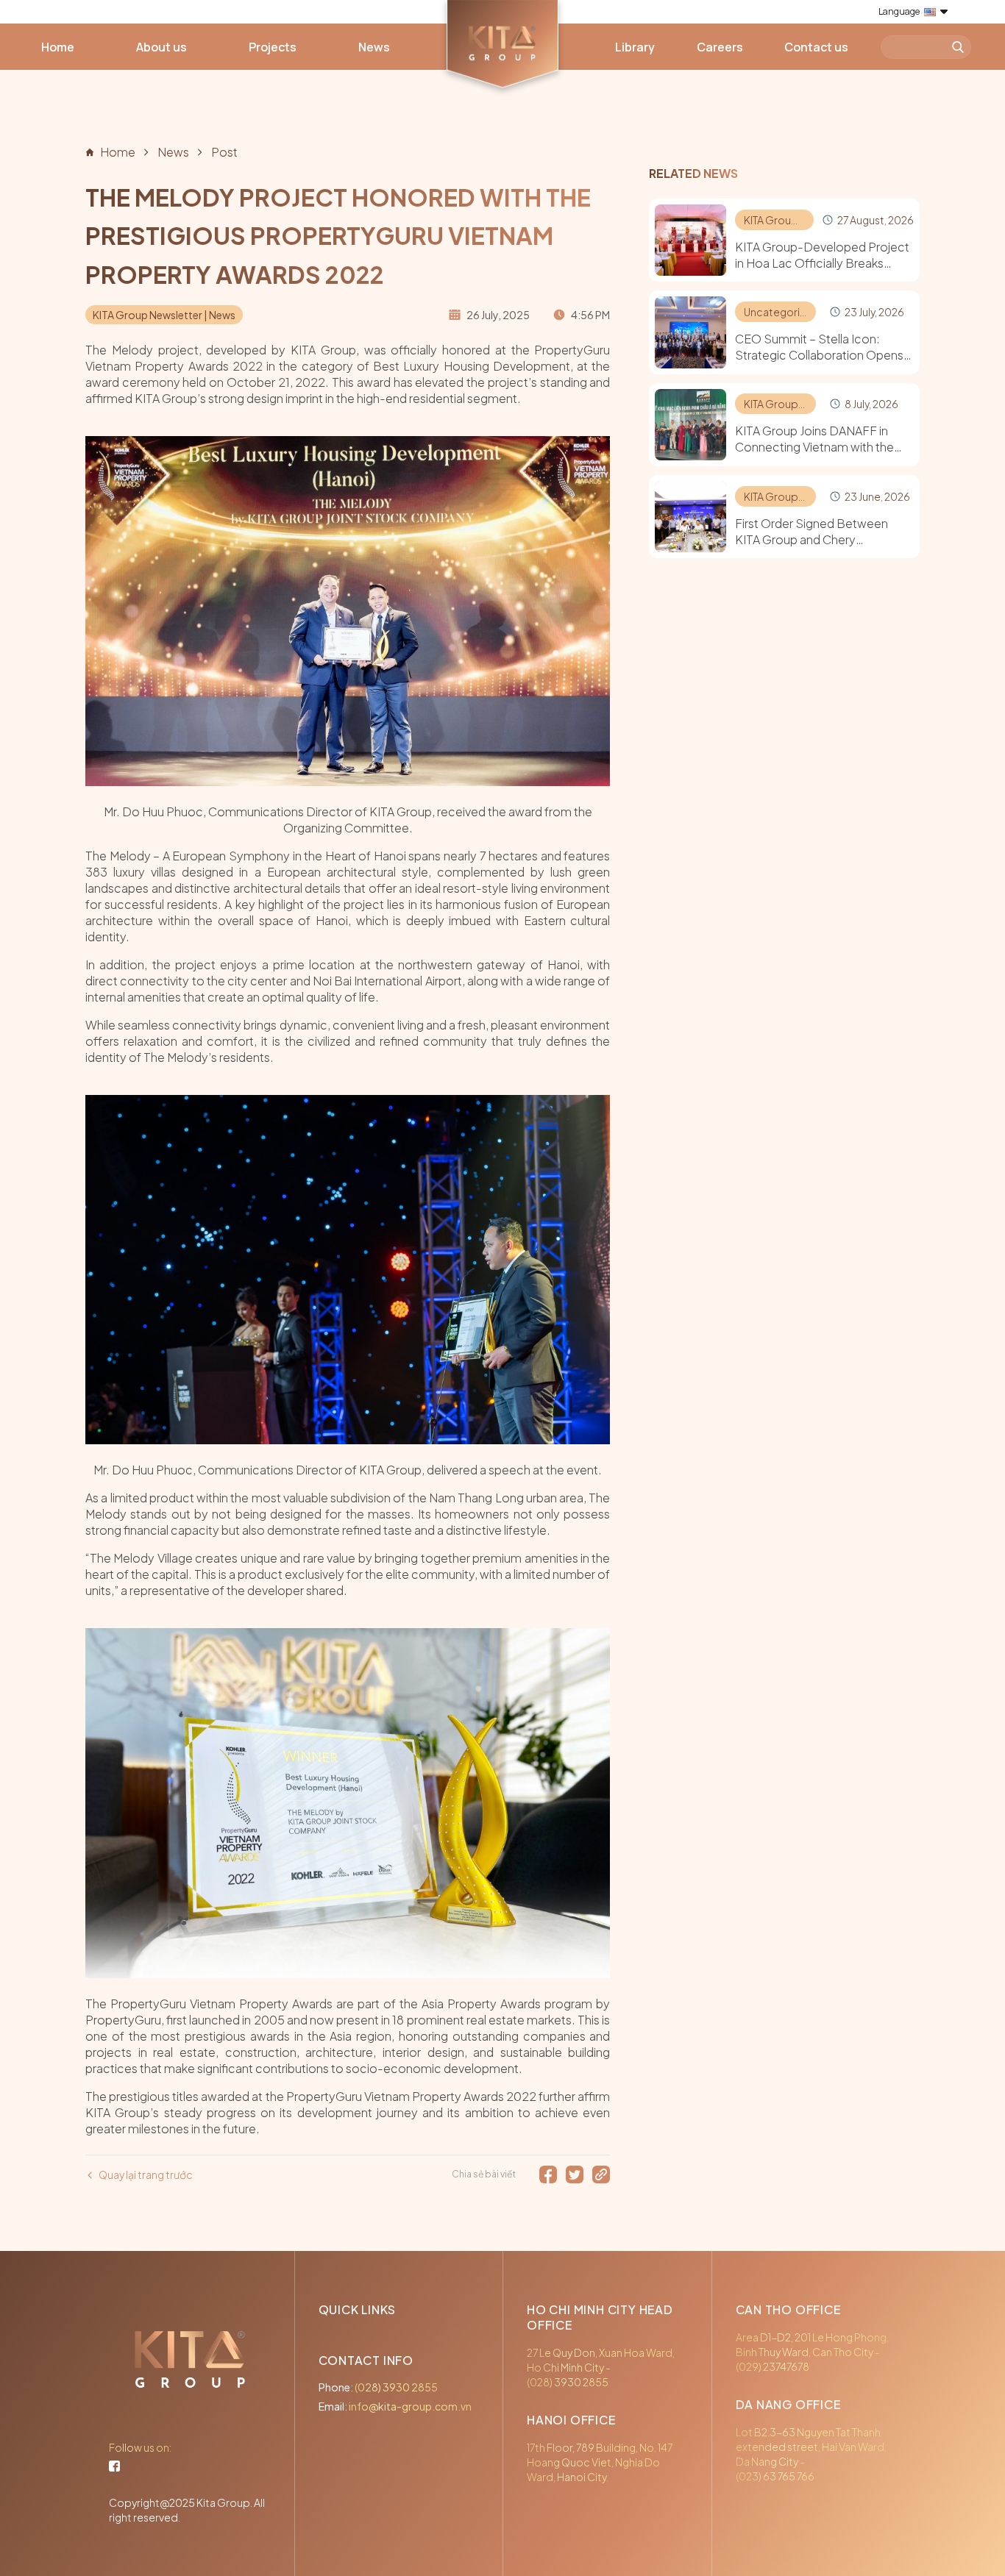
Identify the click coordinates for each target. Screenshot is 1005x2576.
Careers (720, 47)
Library (635, 47)
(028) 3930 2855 (396, 2387)
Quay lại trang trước (146, 2174)
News (374, 47)
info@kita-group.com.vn (410, 2406)
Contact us (816, 47)
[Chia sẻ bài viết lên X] (575, 2174)
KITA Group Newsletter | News (164, 315)
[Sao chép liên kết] (601, 2174)
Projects (273, 47)
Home (58, 47)
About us (161, 47)
